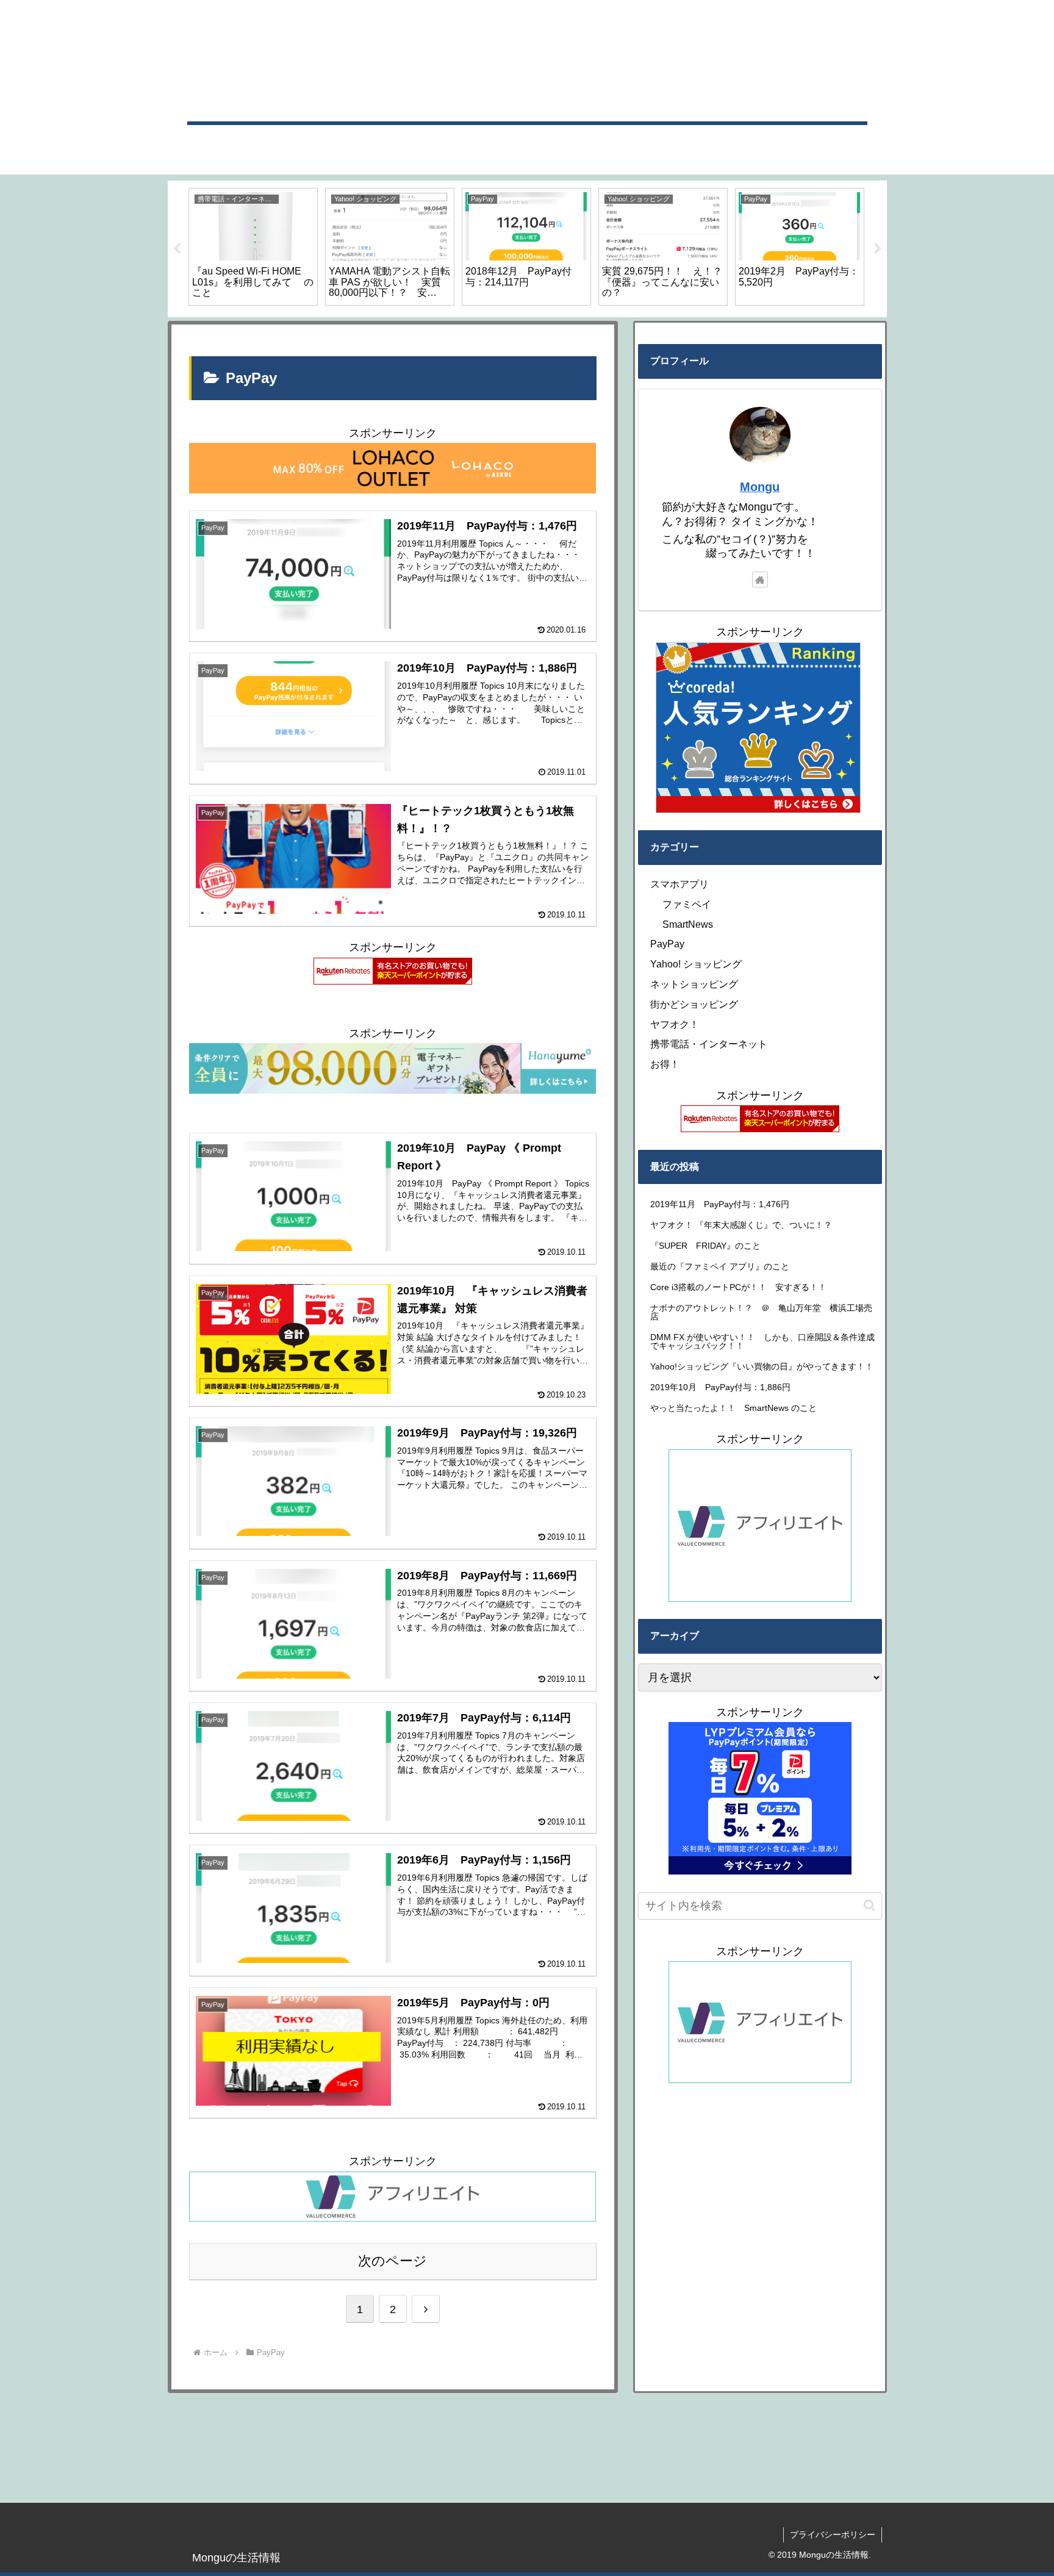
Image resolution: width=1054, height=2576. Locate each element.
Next (878, 249)
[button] (869, 1905)
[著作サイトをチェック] (760, 579)
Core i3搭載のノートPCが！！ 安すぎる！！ (738, 1287)
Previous (177, 249)
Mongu (760, 487)
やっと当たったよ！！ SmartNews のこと (733, 1408)
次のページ (393, 2261)
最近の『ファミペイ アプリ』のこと (720, 1266)
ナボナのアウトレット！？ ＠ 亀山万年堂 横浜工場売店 (761, 1312)
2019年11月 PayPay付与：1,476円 (724, 1204)
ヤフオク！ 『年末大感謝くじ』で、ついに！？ (745, 1225)
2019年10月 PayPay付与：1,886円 (725, 1387)
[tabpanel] (253, 247)
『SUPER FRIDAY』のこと (705, 1246)
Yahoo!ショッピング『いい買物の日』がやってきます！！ (766, 1366)
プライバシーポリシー (833, 2535)
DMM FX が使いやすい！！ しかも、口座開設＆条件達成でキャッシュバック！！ (762, 1341)
